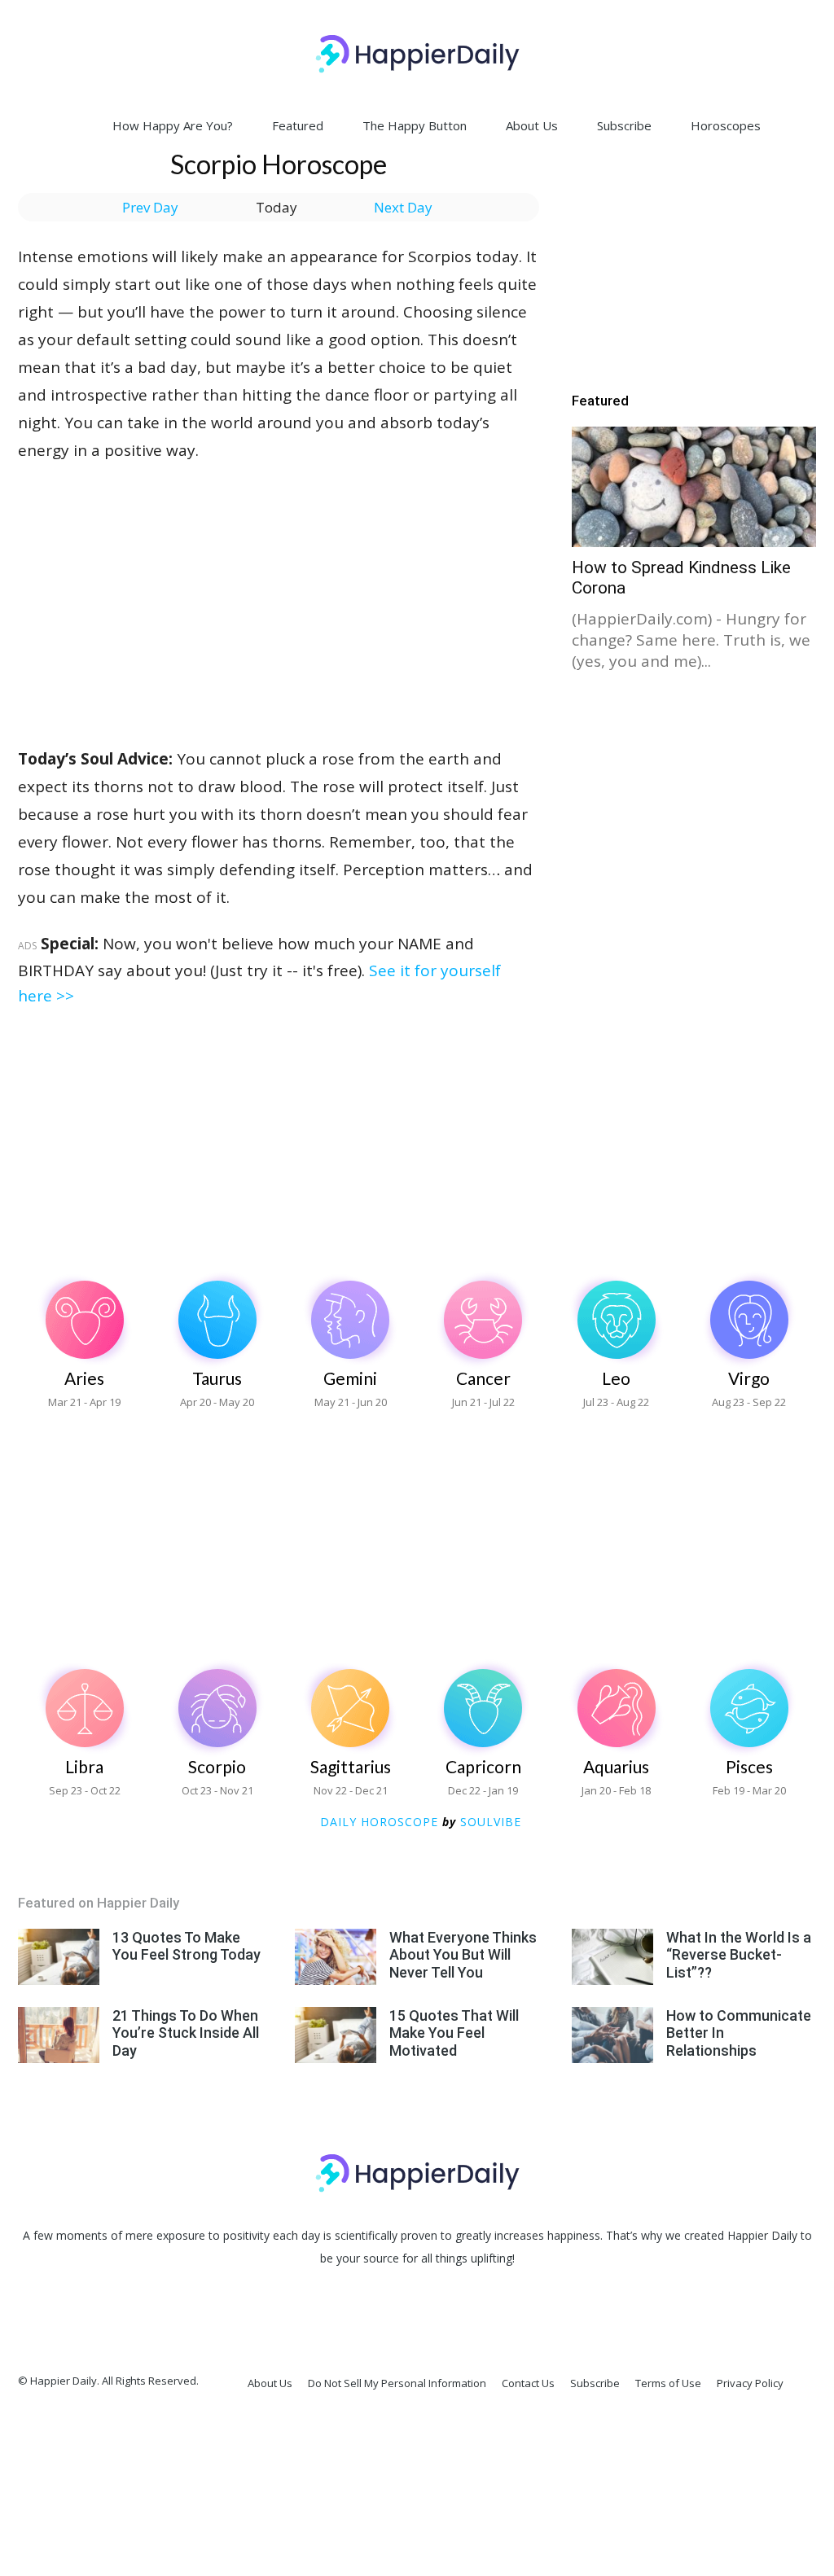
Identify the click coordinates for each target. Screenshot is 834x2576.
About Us (532, 125)
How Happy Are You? (173, 125)
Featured (298, 125)
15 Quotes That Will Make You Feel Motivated (454, 2033)
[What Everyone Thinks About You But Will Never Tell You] (336, 1957)
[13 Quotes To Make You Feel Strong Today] (59, 1957)
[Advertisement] (279, 585)
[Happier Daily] (417, 54)
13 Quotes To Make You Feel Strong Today (187, 1946)
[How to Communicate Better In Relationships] (612, 2035)
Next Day (403, 207)
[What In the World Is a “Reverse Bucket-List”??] (612, 1957)
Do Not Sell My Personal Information (397, 2383)
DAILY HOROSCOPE (379, 1822)
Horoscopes (726, 125)
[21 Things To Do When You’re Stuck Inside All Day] (59, 2035)
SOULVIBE (491, 1822)
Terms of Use (668, 2383)
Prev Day (150, 207)
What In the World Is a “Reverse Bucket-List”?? (739, 1955)
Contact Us (528, 2383)
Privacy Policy (750, 2383)
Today (277, 207)
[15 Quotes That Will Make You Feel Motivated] (336, 2035)
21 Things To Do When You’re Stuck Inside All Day (186, 2033)
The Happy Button (415, 125)
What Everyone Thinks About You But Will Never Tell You (463, 1955)
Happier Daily (762, 2235)
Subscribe (624, 125)
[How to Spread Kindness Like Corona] (694, 487)
